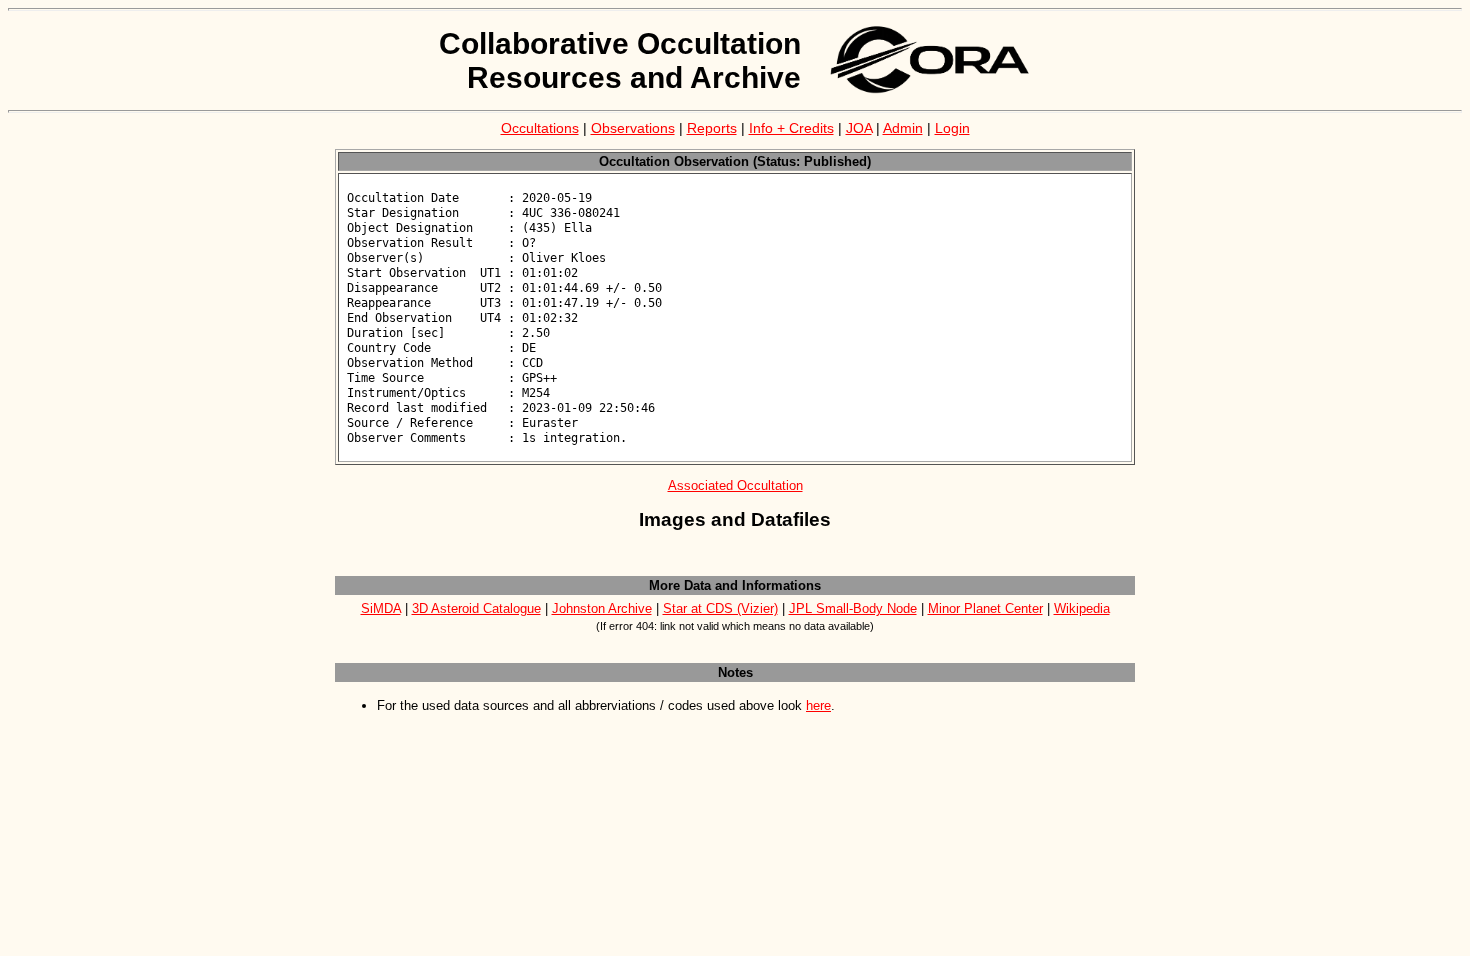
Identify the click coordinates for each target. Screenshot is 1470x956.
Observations (633, 128)
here (818, 705)
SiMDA (381, 608)
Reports (712, 128)
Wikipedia (1082, 608)
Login (952, 128)
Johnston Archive (602, 608)
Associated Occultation (735, 485)
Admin (903, 128)
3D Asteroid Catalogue (476, 608)
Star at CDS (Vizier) (720, 608)
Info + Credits (791, 128)
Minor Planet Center (985, 608)
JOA (859, 128)
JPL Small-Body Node (853, 608)
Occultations (540, 128)
